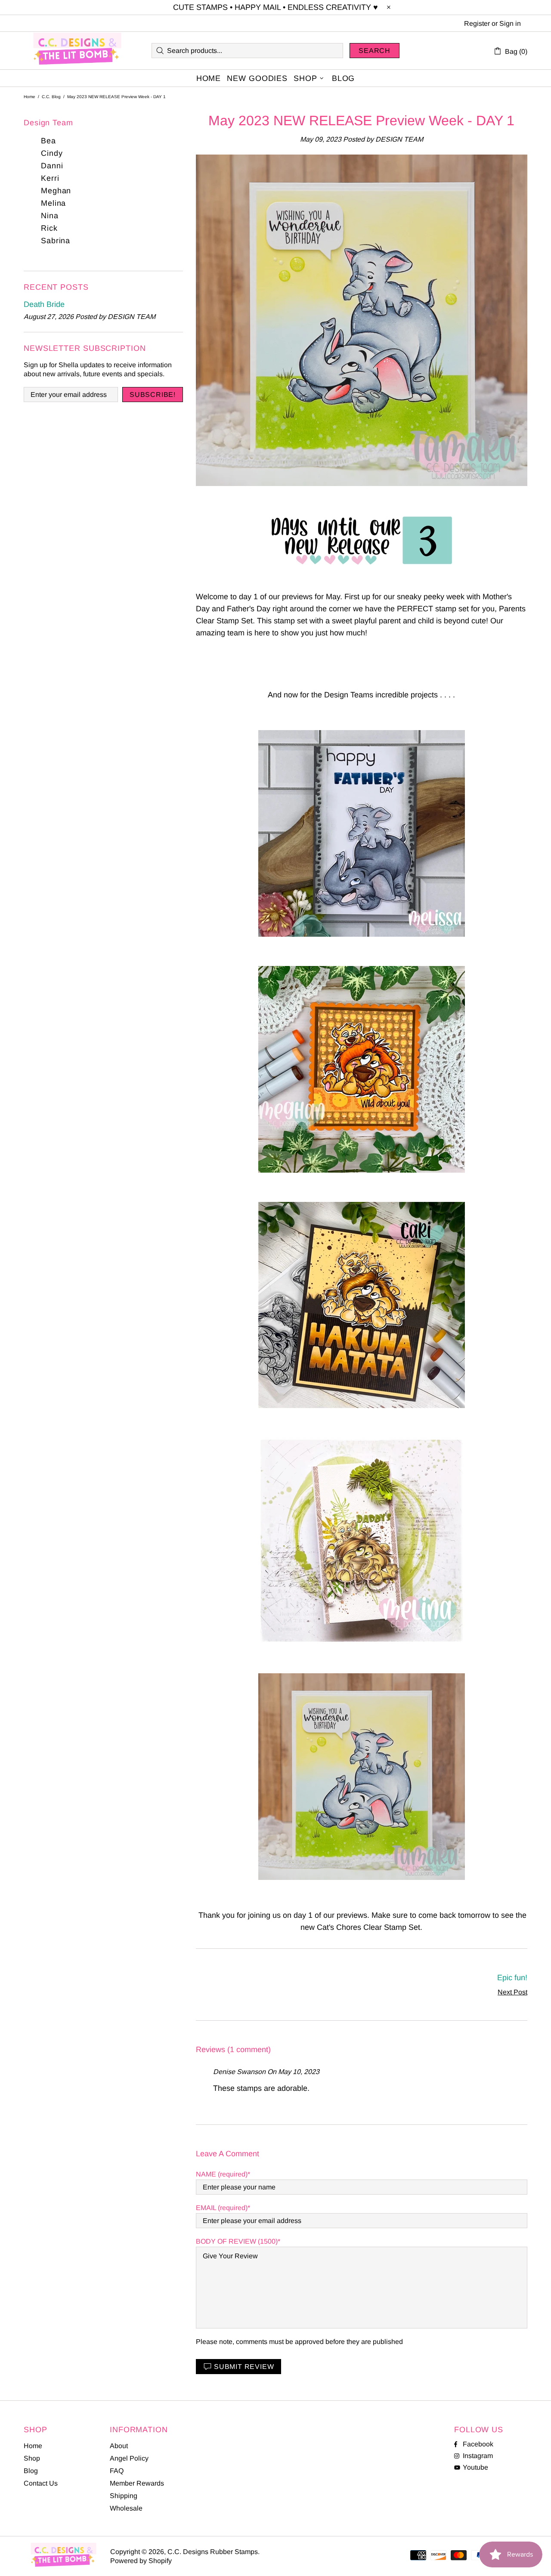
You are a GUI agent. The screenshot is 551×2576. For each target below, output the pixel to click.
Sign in (510, 23)
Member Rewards (137, 2483)
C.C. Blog (51, 97)
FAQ (117, 2471)
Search (375, 51)
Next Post (512, 1992)
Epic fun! (512, 1978)
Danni (52, 166)
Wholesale (126, 2508)
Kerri (50, 178)
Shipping (124, 2496)
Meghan (56, 191)
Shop (32, 2458)
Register (477, 23)
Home (29, 97)
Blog (31, 2471)
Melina (53, 203)
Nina (50, 216)
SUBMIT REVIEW (244, 2367)
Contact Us (41, 2483)
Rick (49, 228)
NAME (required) (222, 2174)
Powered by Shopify (141, 2561)
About (119, 2446)
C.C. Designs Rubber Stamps (77, 51)
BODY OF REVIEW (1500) (237, 2241)
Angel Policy (129, 2458)
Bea (48, 141)
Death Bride (44, 304)
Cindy (52, 153)
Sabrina (56, 241)
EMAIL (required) (222, 2208)
